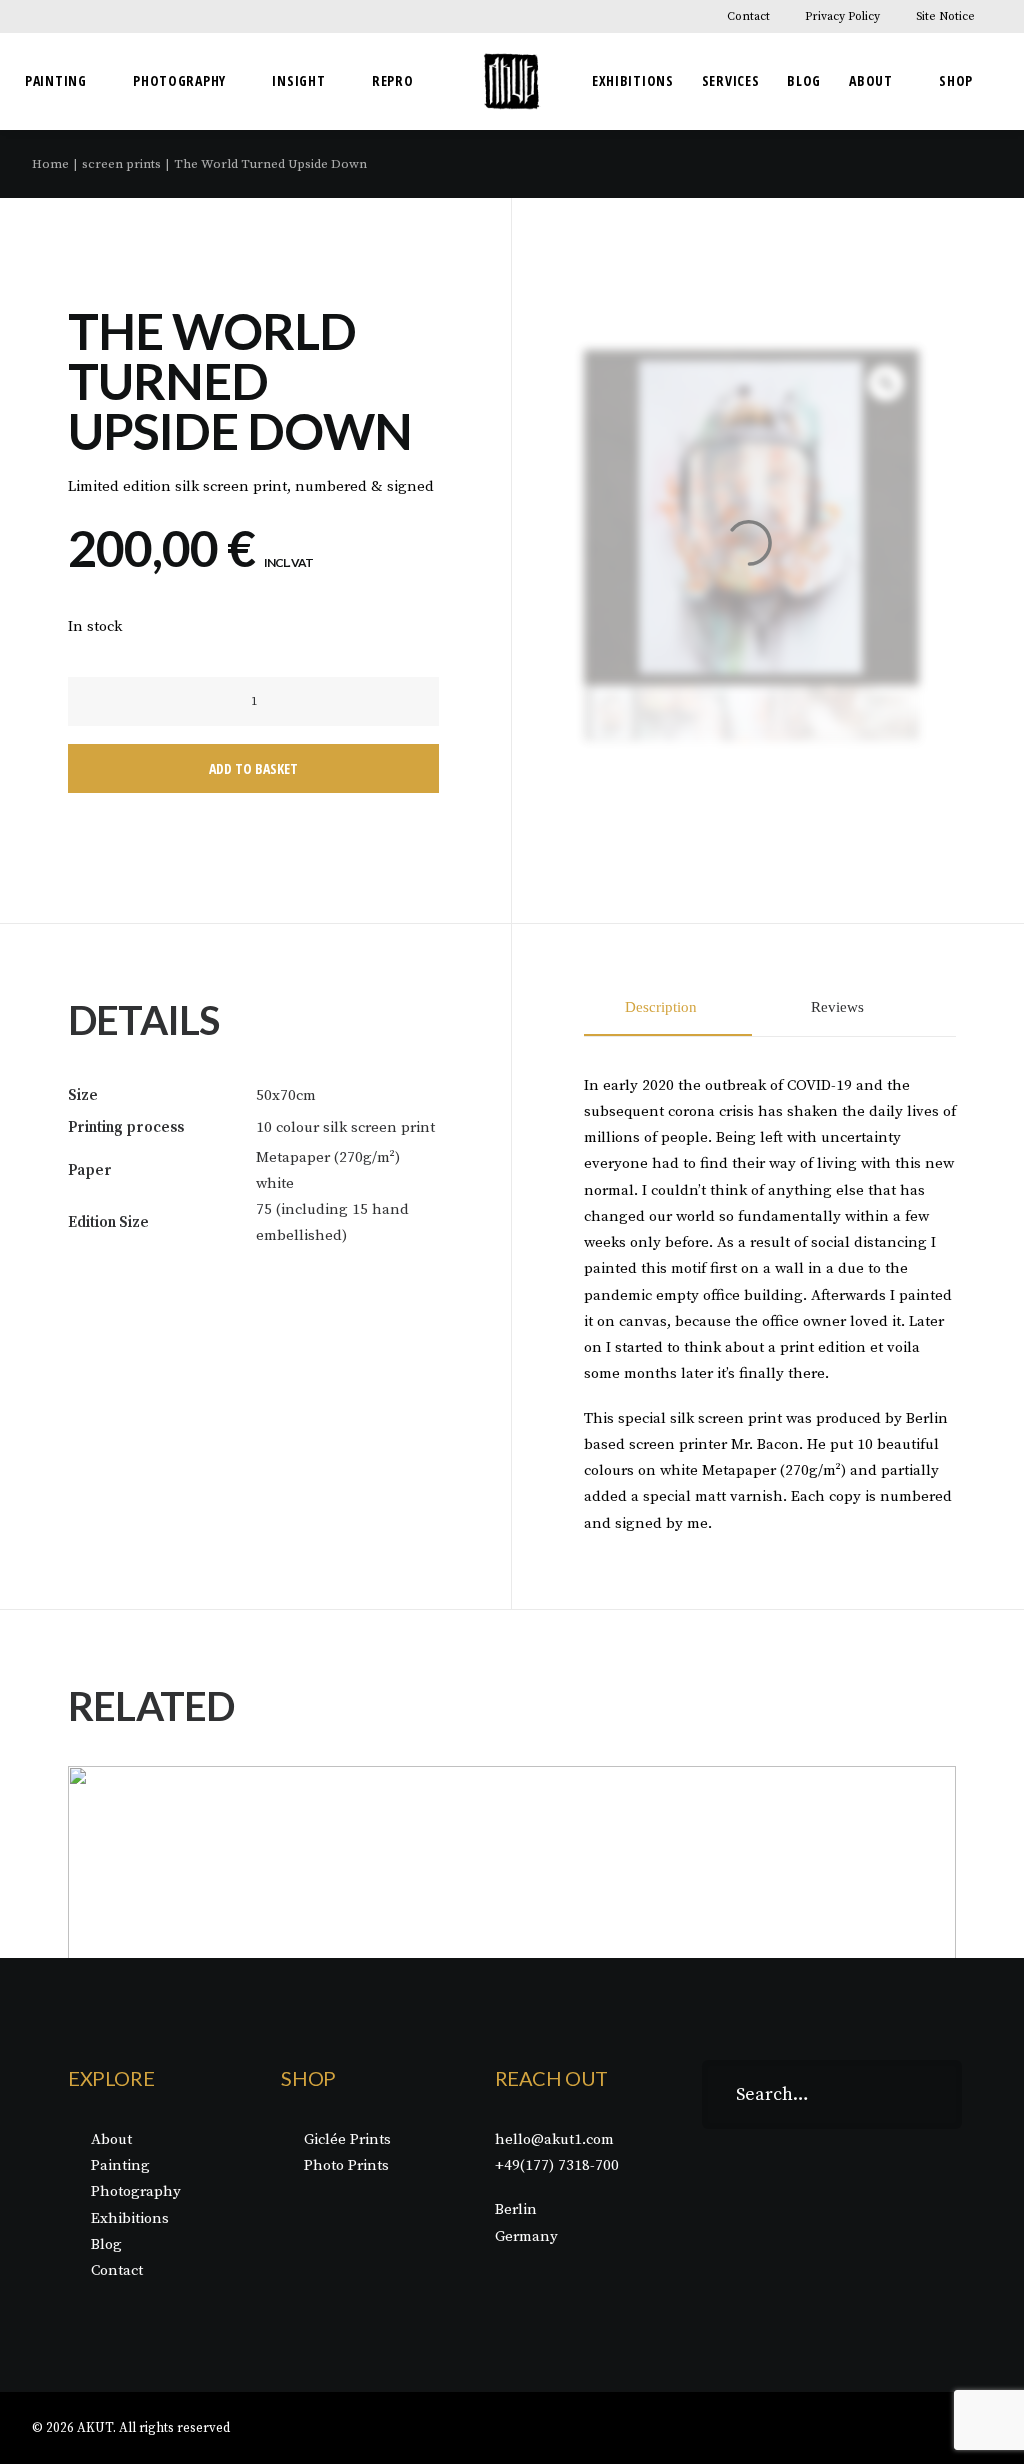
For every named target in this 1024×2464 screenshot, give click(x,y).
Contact (748, 16)
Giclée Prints (347, 2139)
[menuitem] (760, 16)
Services (731, 80)
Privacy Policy (842, 16)
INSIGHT (298, 80)
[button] (103, 701)
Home (50, 164)
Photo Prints (346, 2165)
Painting (56, 80)
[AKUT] (512, 81)
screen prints (121, 164)
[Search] (832, 2094)
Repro (393, 80)
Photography (179, 80)
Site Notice (945, 16)
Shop (956, 80)
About (871, 80)
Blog (804, 80)
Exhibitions (633, 80)
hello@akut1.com (554, 2139)
